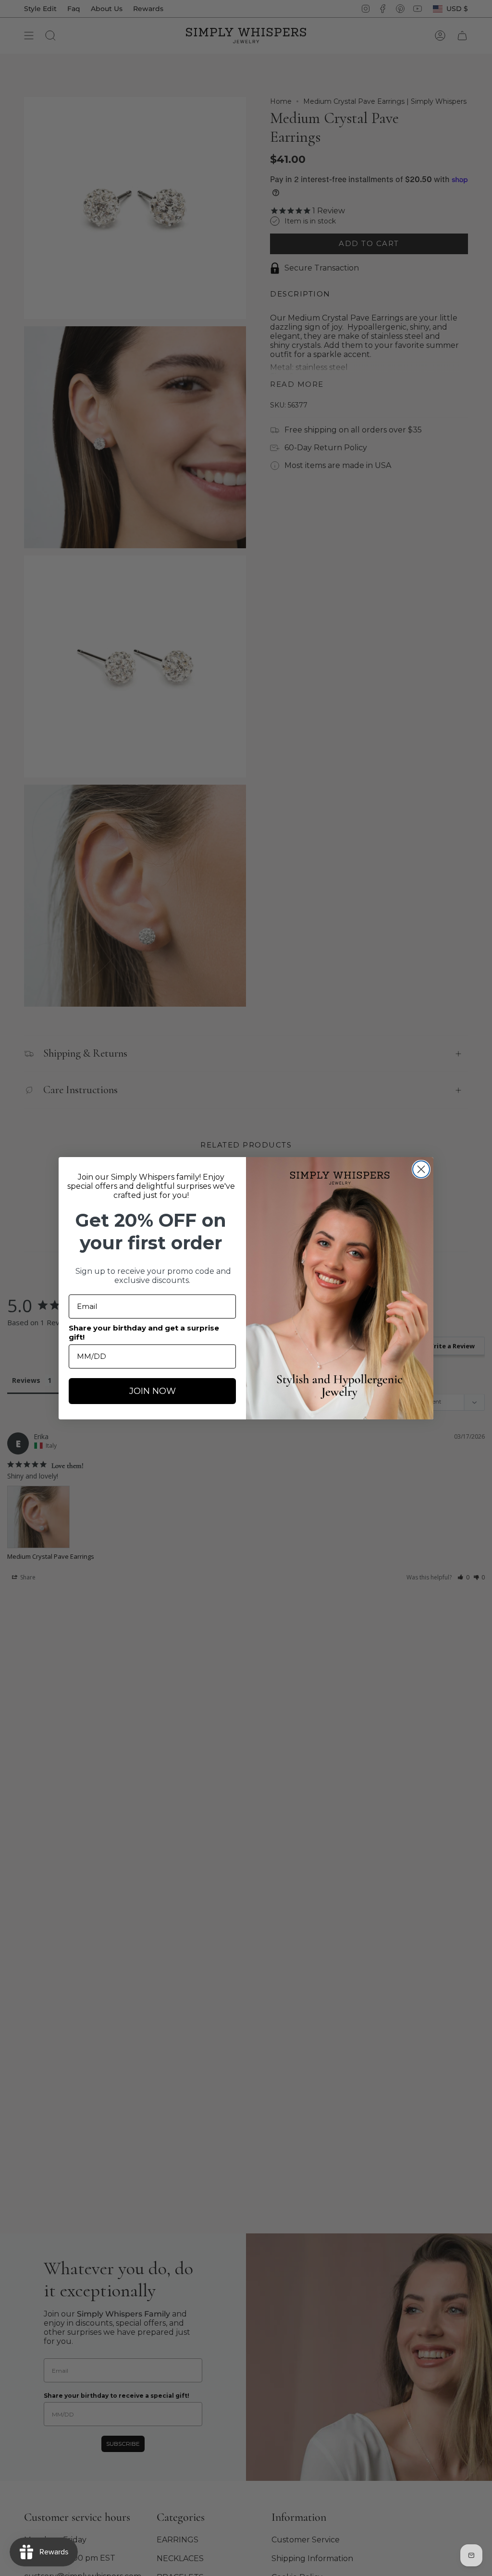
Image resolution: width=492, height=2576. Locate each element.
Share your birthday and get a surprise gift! (144, 1332)
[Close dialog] (421, 1169)
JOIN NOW (153, 1391)
